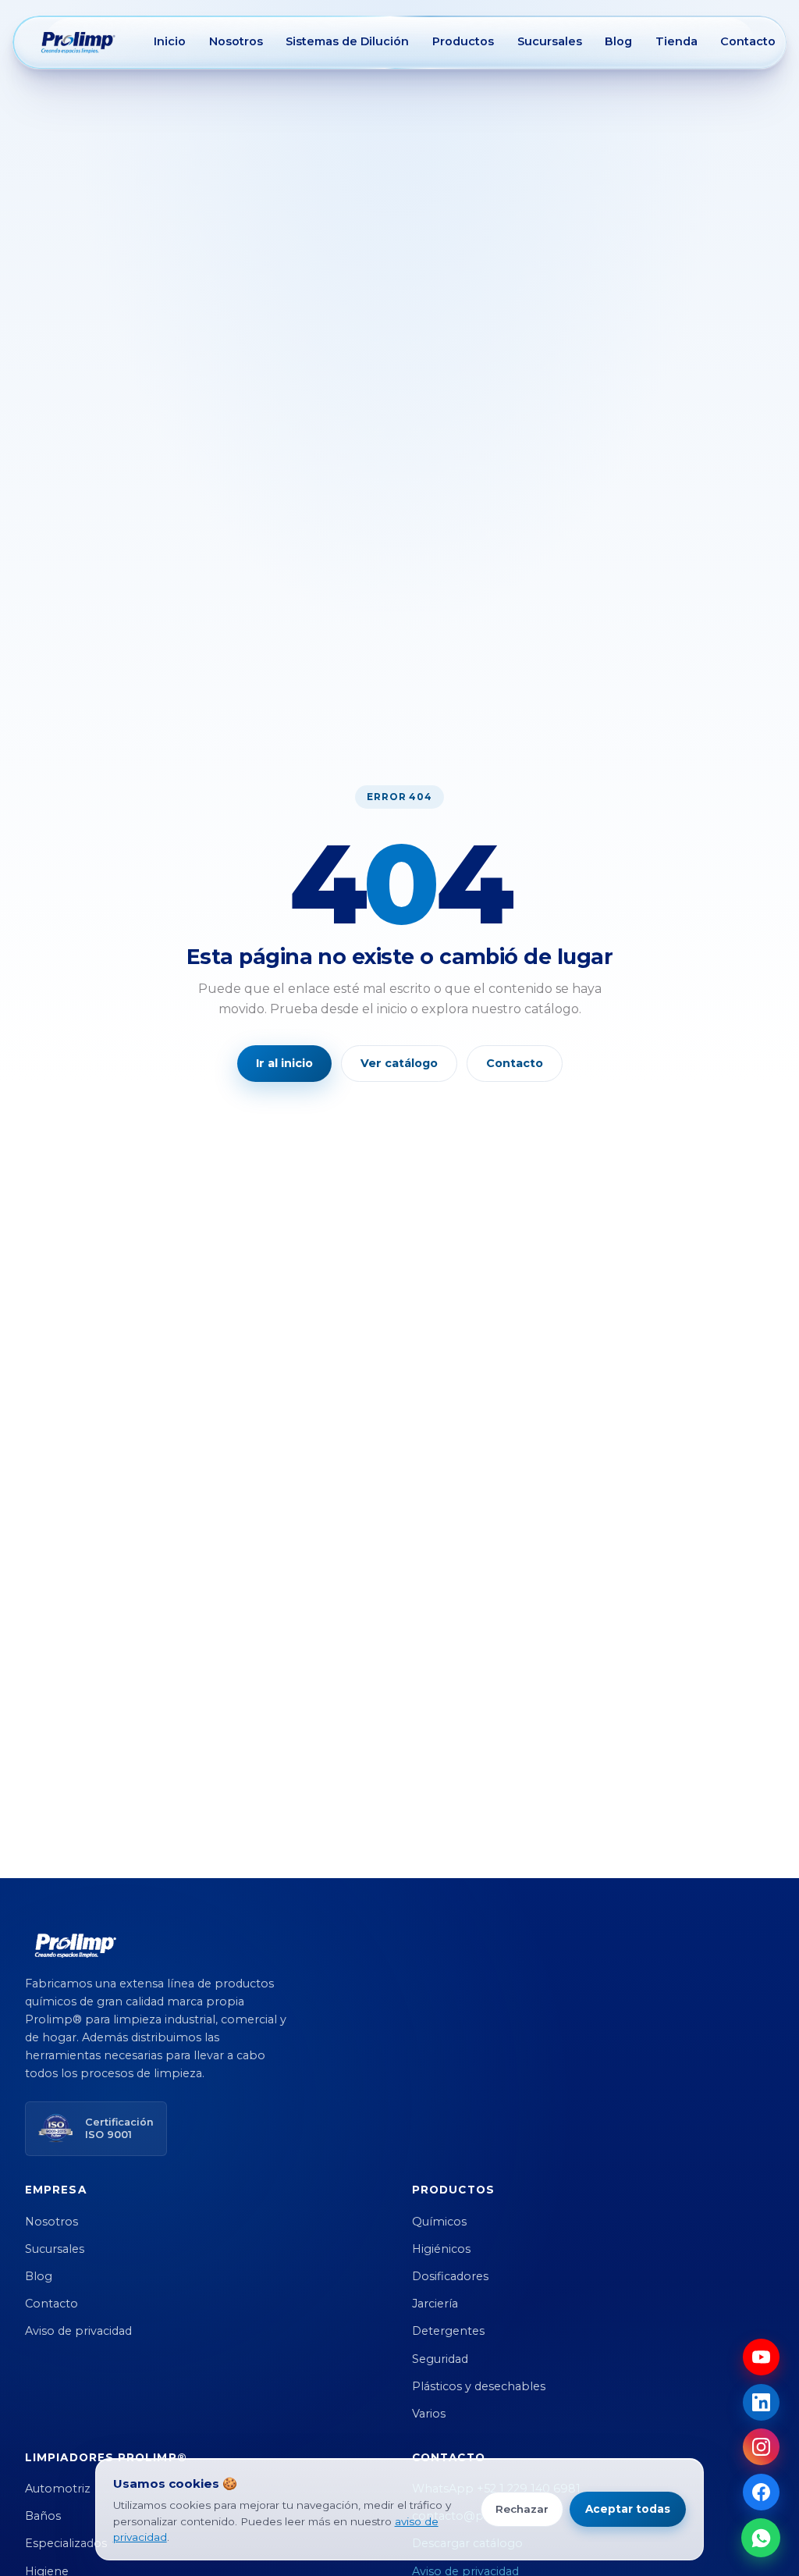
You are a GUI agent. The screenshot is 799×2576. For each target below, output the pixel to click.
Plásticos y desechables (479, 2386)
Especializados (66, 2543)
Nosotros (236, 41)
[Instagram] (761, 2447)
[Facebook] (761, 2492)
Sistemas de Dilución (347, 41)
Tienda (676, 41)
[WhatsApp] (761, 2538)
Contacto (748, 41)
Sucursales (550, 41)
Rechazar (522, 2509)
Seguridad (440, 2359)
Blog (618, 41)
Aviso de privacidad (78, 2331)
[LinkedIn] (761, 2402)
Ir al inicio (284, 1063)
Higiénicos (441, 2249)
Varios (429, 2414)
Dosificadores (450, 2276)
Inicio (170, 41)
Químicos (439, 2222)
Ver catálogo (399, 1063)
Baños (43, 2516)
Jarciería (435, 2304)
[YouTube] (761, 2357)
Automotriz (58, 2489)
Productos (463, 41)
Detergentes (448, 2331)
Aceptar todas (628, 2509)
